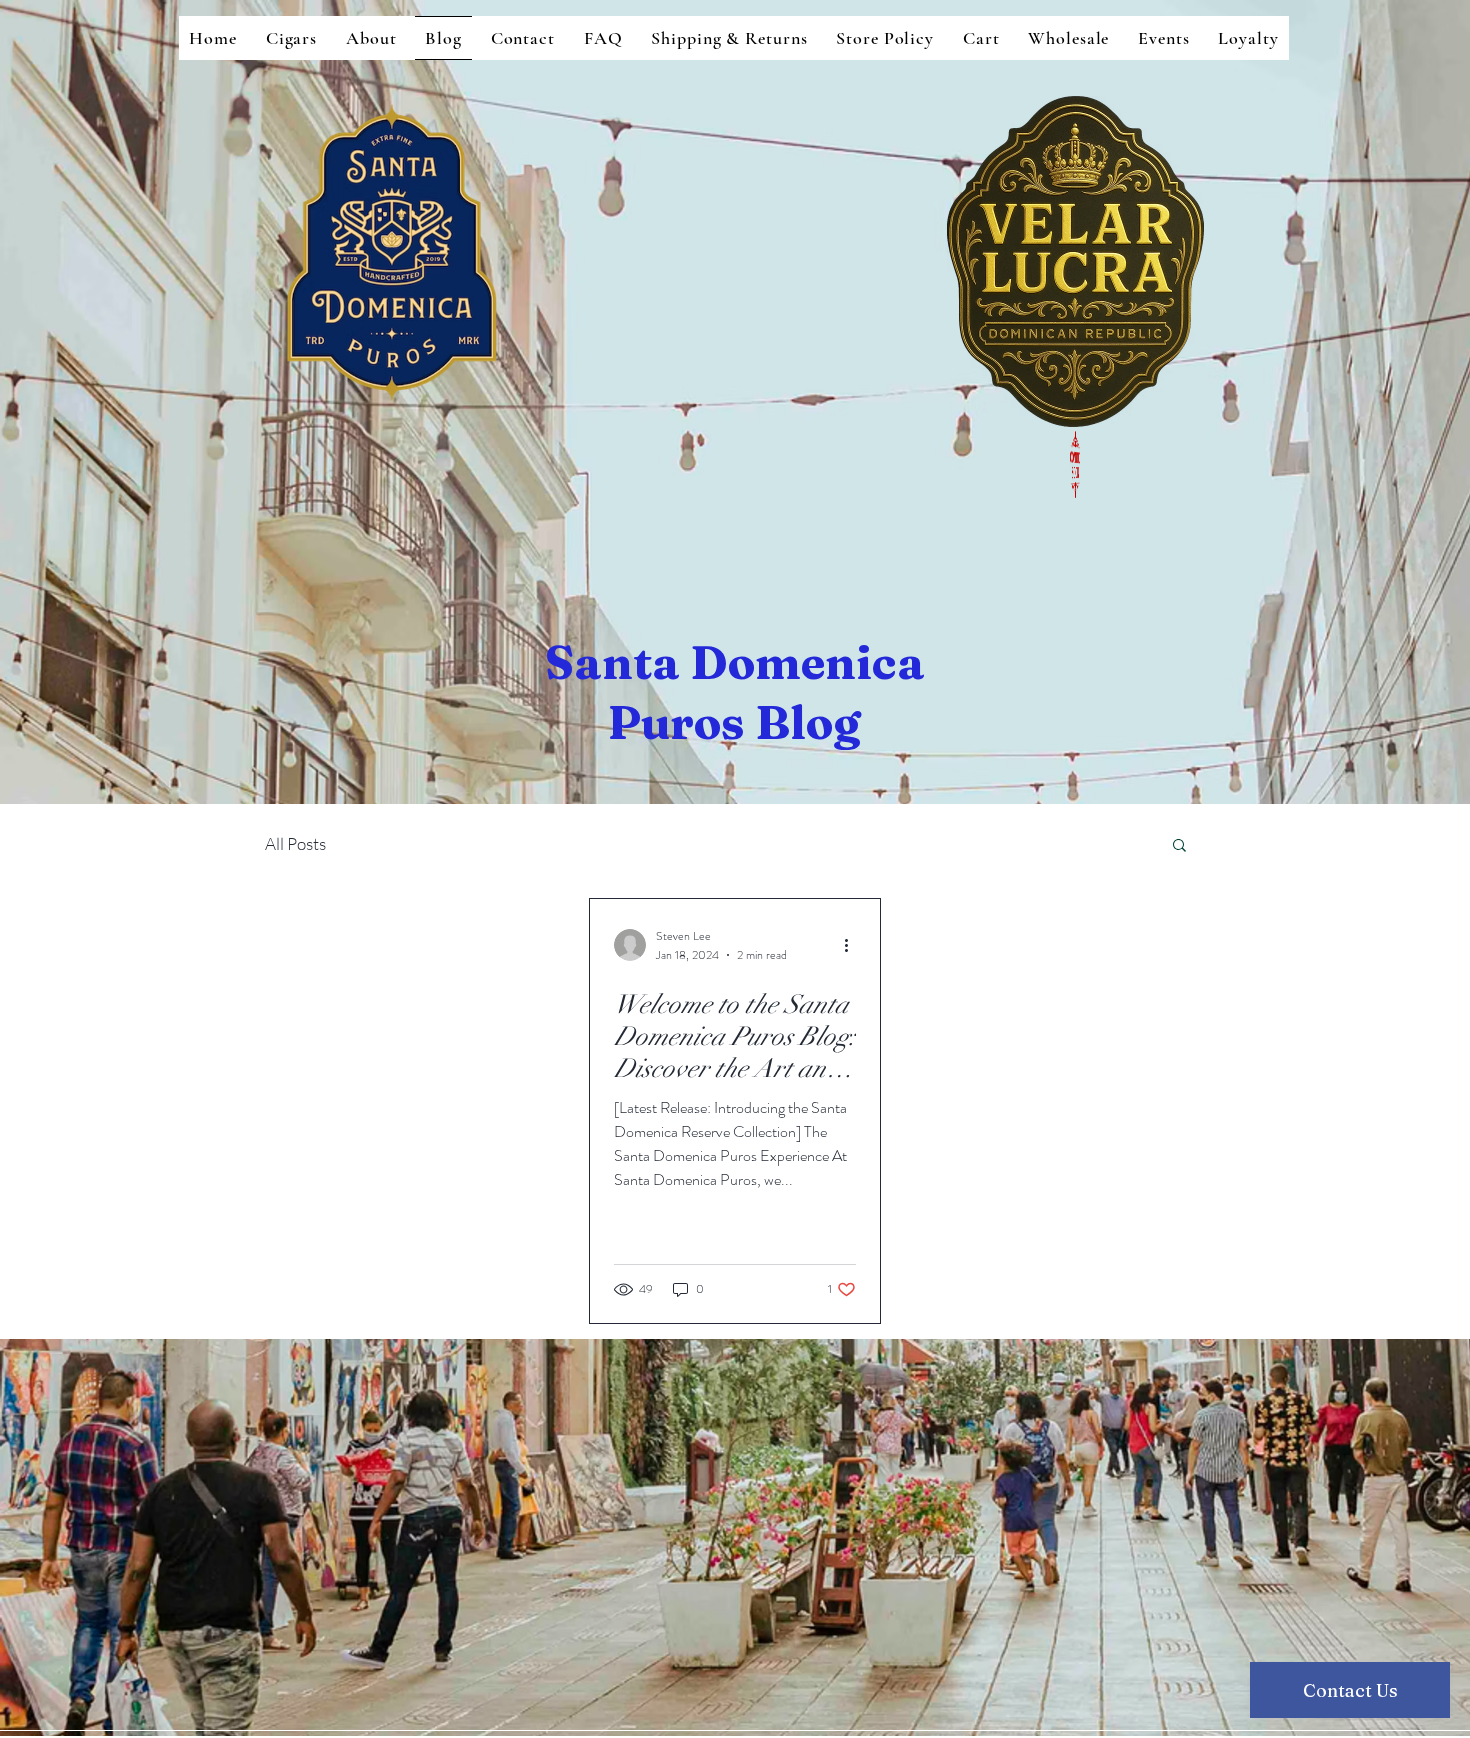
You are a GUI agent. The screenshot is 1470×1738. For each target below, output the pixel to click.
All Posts (295, 843)
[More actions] (853, 945)
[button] (1179, 846)
